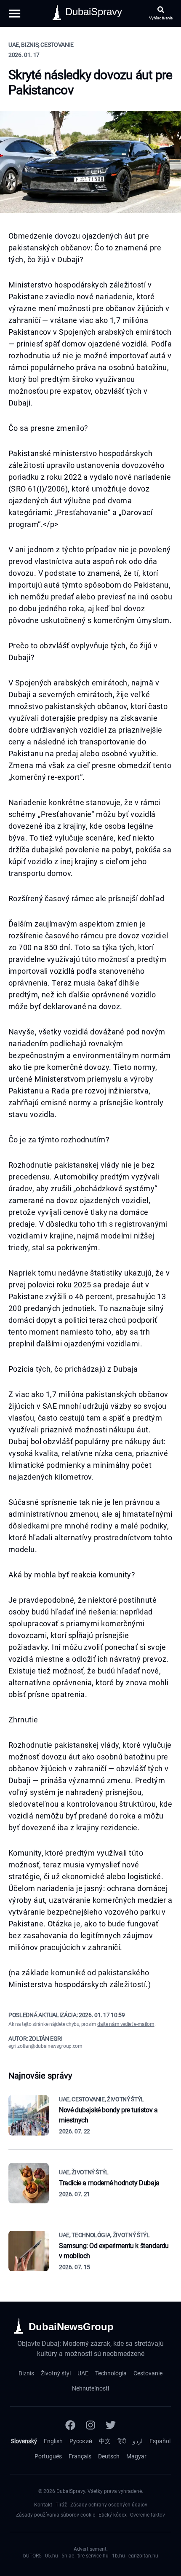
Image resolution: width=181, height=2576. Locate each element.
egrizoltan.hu (143, 2556)
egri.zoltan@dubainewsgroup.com (45, 2046)
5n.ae (68, 2556)
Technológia (111, 2373)
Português (48, 2456)
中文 (105, 2441)
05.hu (52, 2556)
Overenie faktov (148, 2515)
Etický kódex (113, 2515)
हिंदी (122, 2441)
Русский (81, 2441)
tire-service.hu (93, 2556)
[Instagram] (90, 2425)
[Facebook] (70, 2425)
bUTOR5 (32, 2556)
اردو (138, 2441)
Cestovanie (148, 2373)
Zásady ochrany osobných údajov (109, 2505)
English (53, 2441)
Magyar (136, 2456)
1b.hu (118, 2556)
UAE (83, 2373)
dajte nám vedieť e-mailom (126, 2024)
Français (80, 2456)
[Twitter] (111, 2425)
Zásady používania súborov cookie (56, 2515)
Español (160, 2441)
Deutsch (109, 2456)
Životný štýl (56, 2373)
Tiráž (61, 2505)
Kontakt (43, 2505)
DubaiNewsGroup (71, 2327)
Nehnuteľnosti (90, 2388)
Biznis (26, 2373)
